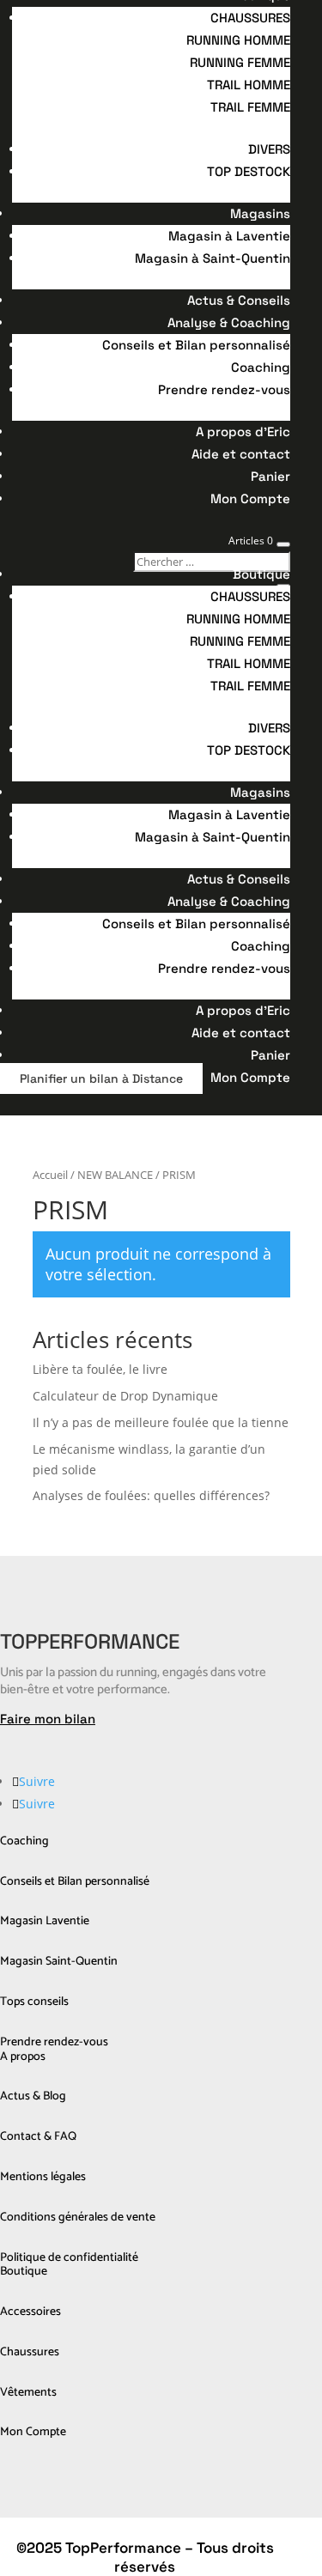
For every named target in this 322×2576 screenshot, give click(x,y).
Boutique (261, 574)
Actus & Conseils (239, 300)
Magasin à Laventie (229, 236)
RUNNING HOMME (238, 40)
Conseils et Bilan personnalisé (196, 345)
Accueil (50, 1175)
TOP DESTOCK (249, 171)
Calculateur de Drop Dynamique (125, 1396)
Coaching (261, 367)
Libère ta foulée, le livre (100, 1369)
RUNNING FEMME (240, 62)
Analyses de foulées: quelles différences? (151, 1495)
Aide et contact (241, 454)
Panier (270, 476)
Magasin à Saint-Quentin (213, 258)
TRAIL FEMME (250, 107)
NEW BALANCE (115, 1175)
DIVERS (269, 149)
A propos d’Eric (243, 431)
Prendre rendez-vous (224, 389)
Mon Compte (250, 498)
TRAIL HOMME (249, 85)
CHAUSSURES (250, 18)
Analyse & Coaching (229, 322)
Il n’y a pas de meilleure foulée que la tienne (161, 1422)
